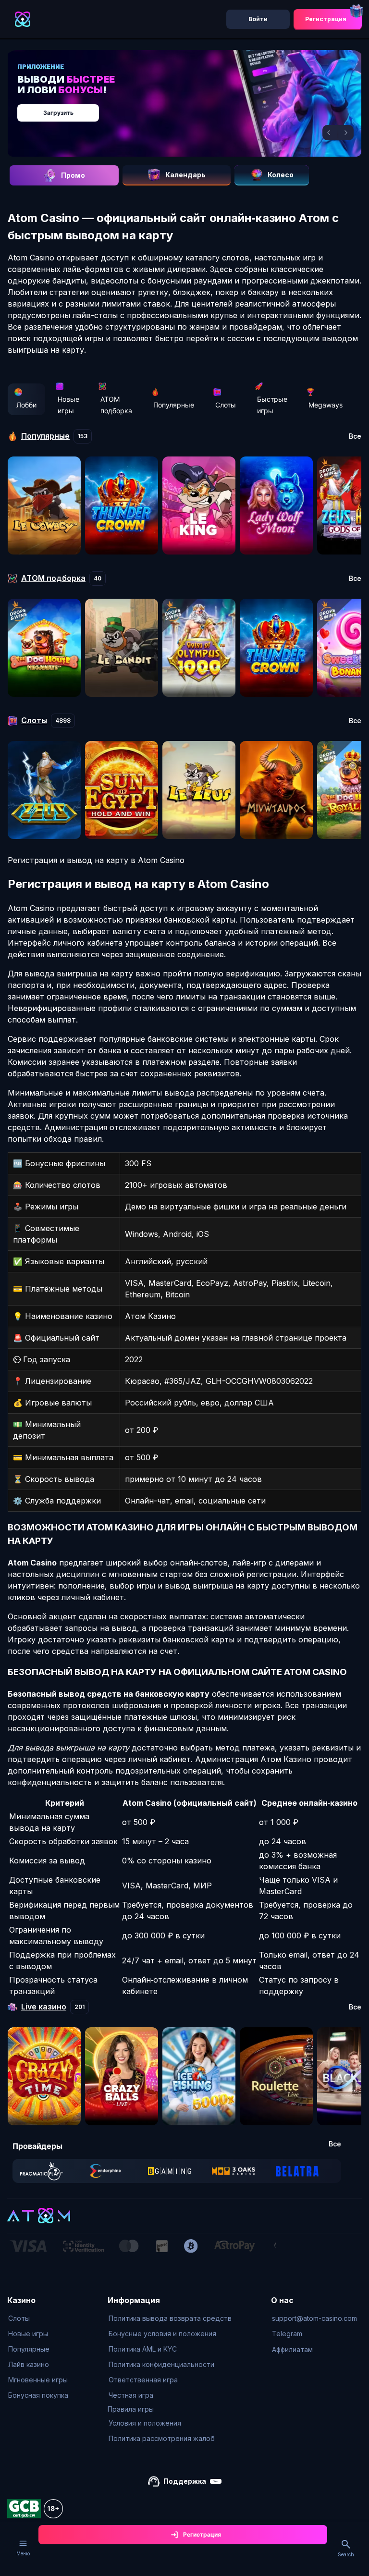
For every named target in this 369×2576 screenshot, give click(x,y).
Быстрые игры (272, 405)
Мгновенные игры (38, 2380)
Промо (73, 175)
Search (346, 2554)
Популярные (174, 405)
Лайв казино (29, 2364)
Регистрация (326, 19)
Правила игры (131, 2409)
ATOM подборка (116, 405)
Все (355, 436)
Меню (23, 2553)
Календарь (185, 175)
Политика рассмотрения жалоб (162, 2438)
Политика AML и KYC (143, 2349)
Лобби (26, 405)
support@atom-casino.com (314, 2318)
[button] (330, 133)
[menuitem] (38, 2318)
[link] (42, 2171)
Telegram (287, 2334)
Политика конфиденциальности (161, 2364)
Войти (258, 19)
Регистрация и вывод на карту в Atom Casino (96, 860)
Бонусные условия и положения (162, 2334)
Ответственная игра (143, 2380)
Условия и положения (145, 2423)
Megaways (326, 405)
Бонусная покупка (38, 2395)
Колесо (281, 175)
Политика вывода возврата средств (170, 2318)
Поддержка (185, 2481)
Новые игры (68, 405)
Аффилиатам (292, 2349)
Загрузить (58, 113)
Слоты (226, 405)
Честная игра (131, 2395)
